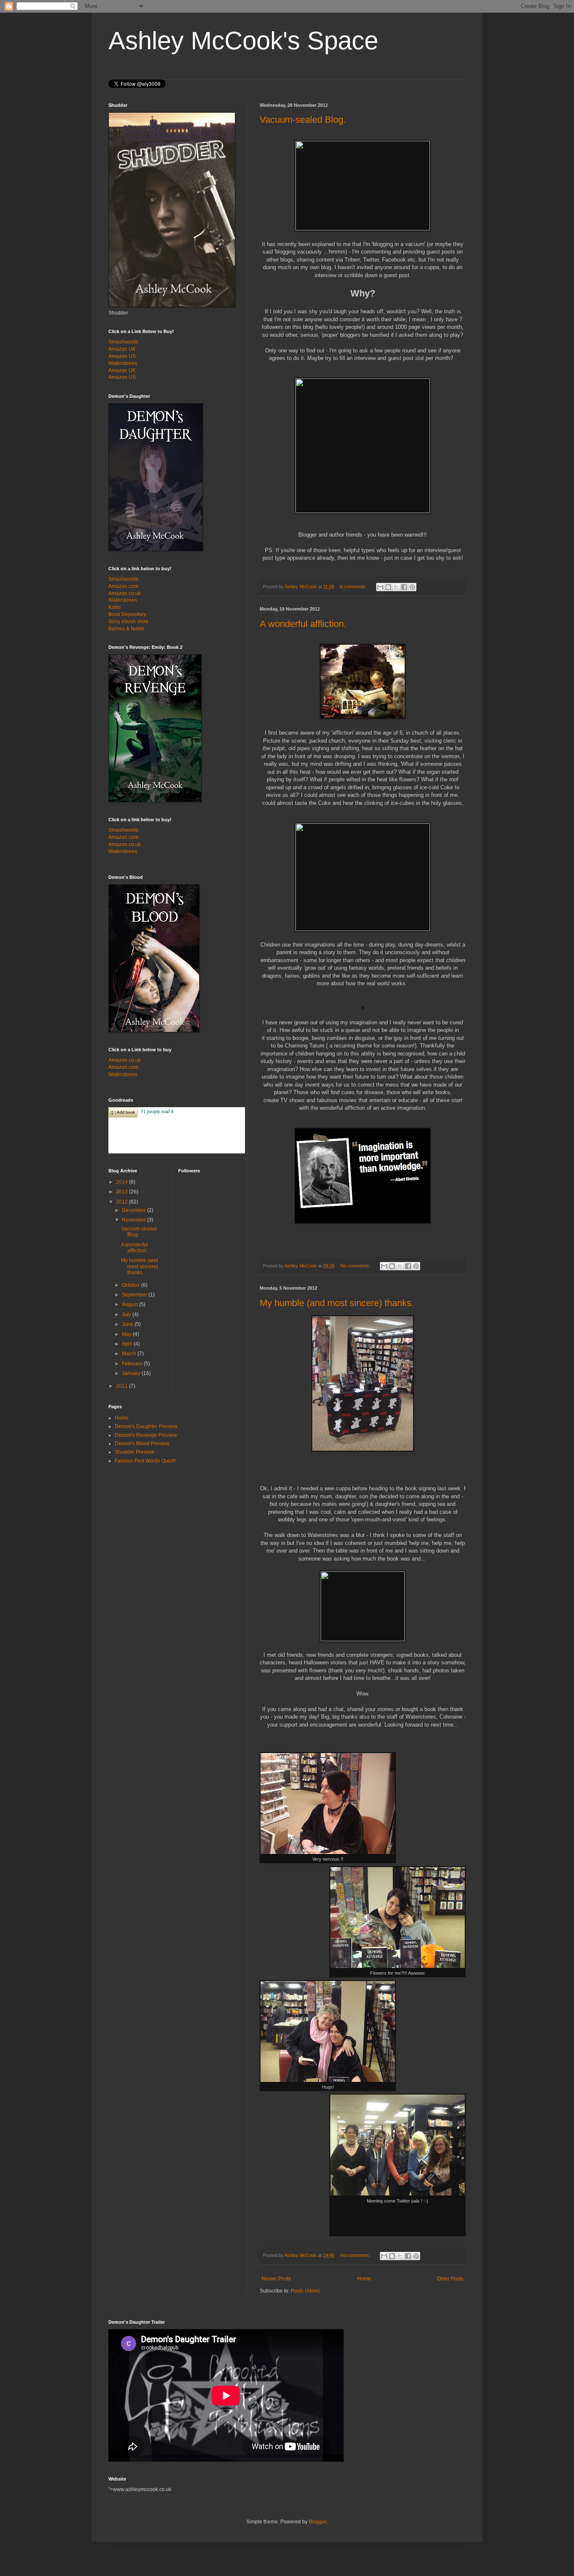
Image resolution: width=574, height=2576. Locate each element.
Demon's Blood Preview (142, 1444)
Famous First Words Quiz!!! (145, 1461)
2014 (122, 1182)
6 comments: (354, 587)
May (127, 1334)
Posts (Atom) (305, 2291)
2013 (122, 1192)
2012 (122, 1202)
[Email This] (380, 587)
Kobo (115, 607)
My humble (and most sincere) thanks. (337, 1303)
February (133, 1364)
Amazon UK (122, 349)
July (127, 1314)
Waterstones (123, 363)
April (128, 1344)
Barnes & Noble (126, 629)
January (132, 1373)
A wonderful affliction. (303, 624)
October (132, 1285)
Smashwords (123, 342)
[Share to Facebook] (404, 587)
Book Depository (127, 614)
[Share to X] (396, 587)
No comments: (356, 1266)
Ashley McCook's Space (243, 41)
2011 (122, 1386)
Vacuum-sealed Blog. (303, 120)
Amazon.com (123, 586)
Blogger (318, 2522)
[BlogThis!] (388, 587)
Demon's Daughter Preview (146, 1426)
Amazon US (122, 356)
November (134, 1220)
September (135, 1295)
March (130, 1354)
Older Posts (450, 2279)
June (128, 1324)
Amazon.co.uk (125, 593)
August (130, 1304)
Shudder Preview (134, 1452)
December (134, 1210)
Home (364, 2279)
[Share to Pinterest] (412, 587)
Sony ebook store (128, 622)
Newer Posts (276, 2279)
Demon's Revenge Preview (146, 1435)
